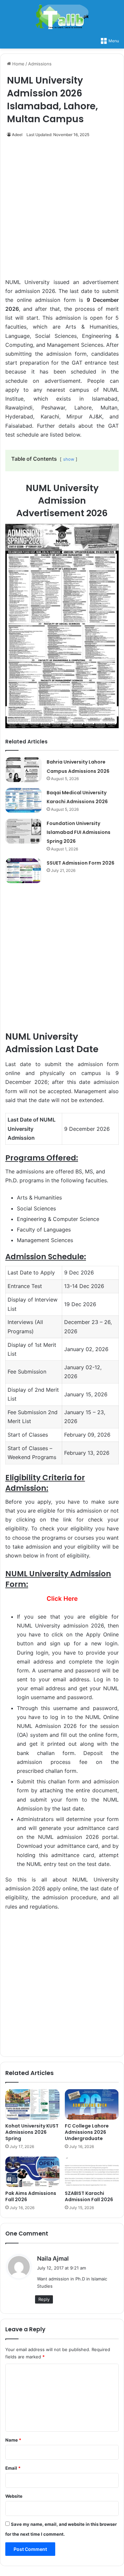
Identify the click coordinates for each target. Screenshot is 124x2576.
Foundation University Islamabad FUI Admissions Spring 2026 (79, 832)
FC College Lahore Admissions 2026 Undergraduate (87, 2132)
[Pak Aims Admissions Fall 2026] (32, 2172)
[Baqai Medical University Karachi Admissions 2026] (23, 800)
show (69, 459)
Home (18, 64)
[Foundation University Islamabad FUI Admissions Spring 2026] (23, 831)
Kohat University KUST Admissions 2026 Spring (32, 2132)
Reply (44, 2299)
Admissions (40, 64)
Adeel (17, 135)
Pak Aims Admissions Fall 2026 (31, 2196)
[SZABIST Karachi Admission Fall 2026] (92, 2172)
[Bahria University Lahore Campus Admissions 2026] (23, 770)
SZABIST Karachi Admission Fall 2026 (89, 2196)
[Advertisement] (62, 212)
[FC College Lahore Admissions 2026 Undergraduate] (92, 2104)
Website (14, 2496)
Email (13, 2468)
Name (13, 2440)
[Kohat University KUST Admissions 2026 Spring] (32, 2104)
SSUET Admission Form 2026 (81, 863)
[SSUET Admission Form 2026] (23, 871)
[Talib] (62, 17)
